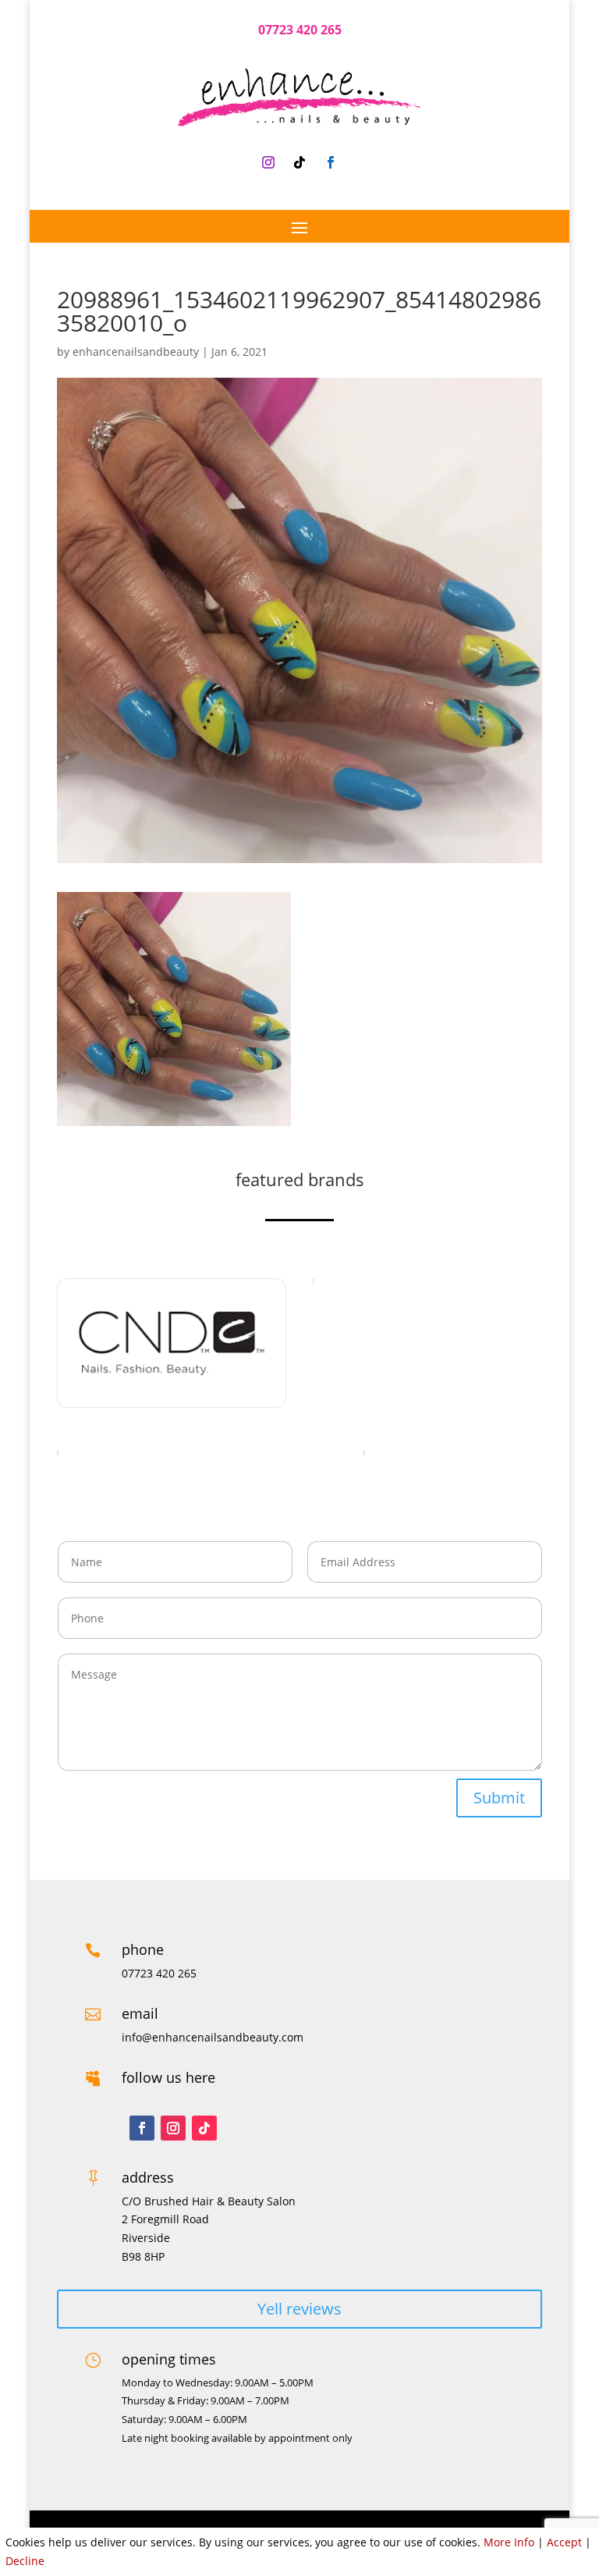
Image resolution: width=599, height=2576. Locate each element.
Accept (564, 2542)
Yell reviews (299, 2309)
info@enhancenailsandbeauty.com (213, 2037)
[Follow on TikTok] (299, 162)
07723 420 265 (300, 30)
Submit (499, 1798)
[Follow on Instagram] (268, 162)
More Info (509, 2542)
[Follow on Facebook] (331, 162)
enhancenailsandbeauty (136, 352)
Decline (25, 2561)
